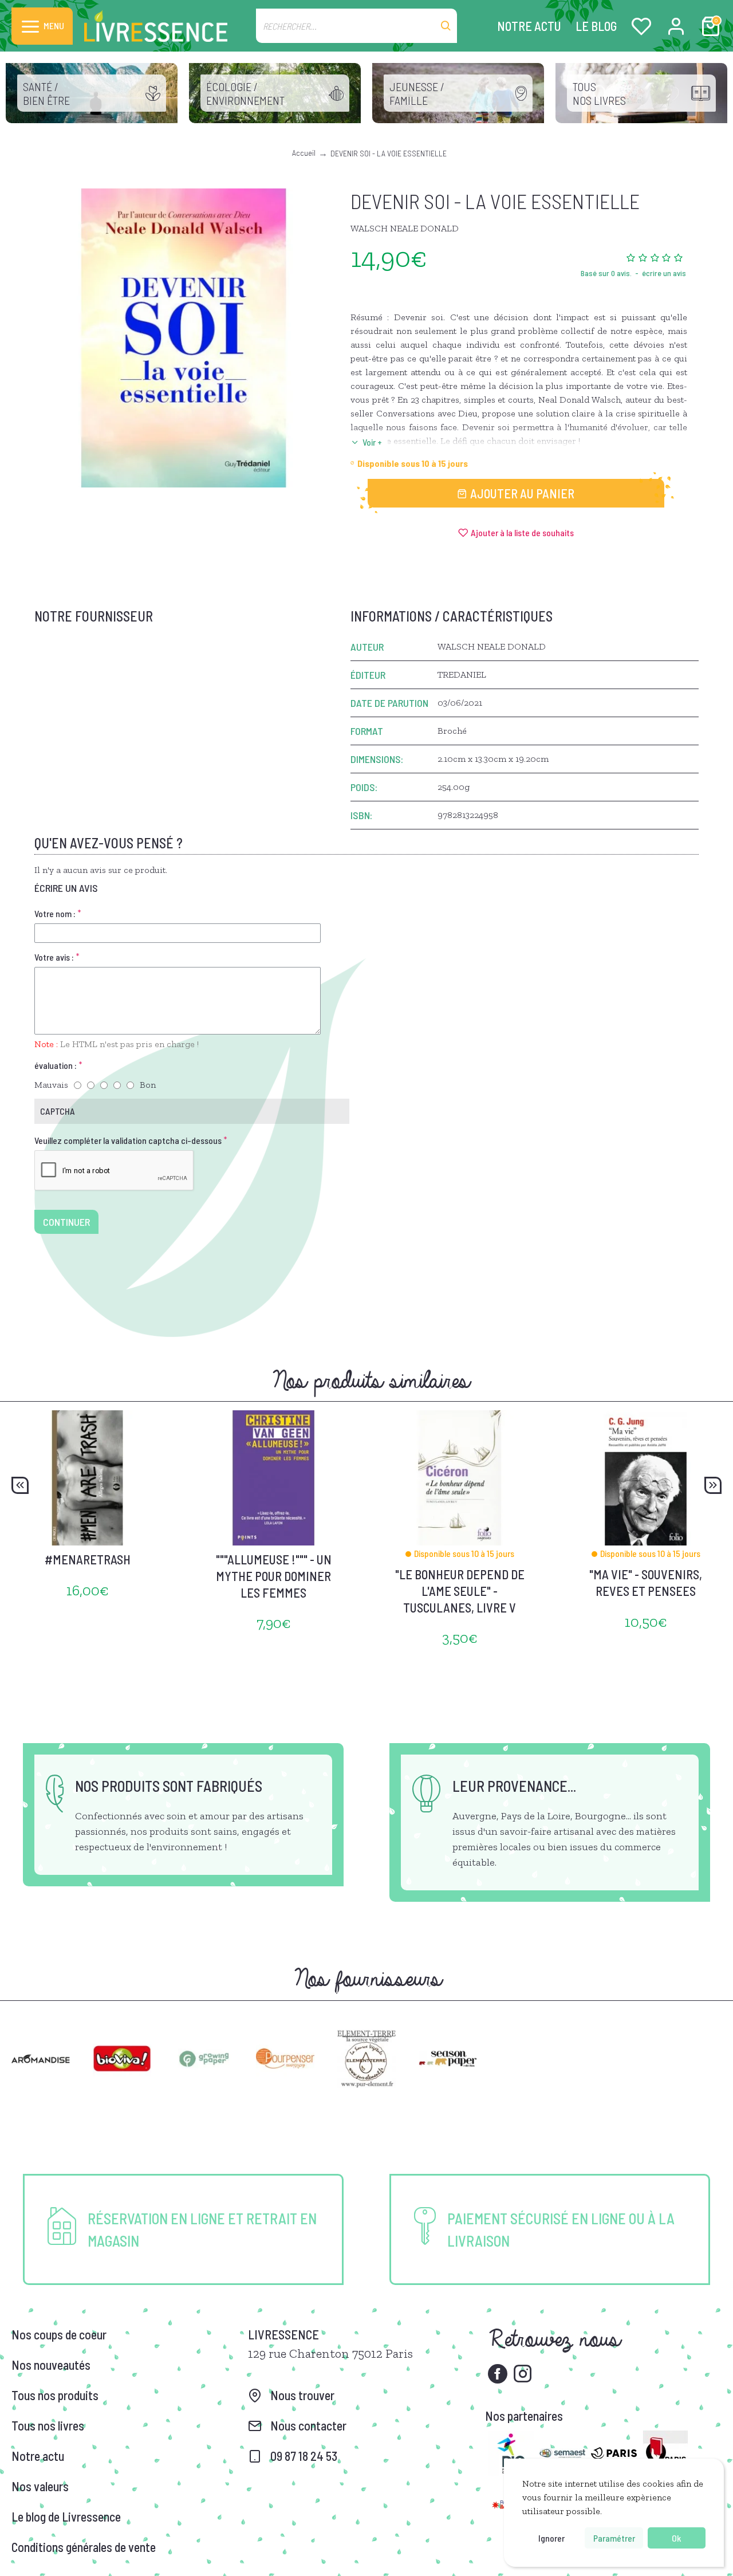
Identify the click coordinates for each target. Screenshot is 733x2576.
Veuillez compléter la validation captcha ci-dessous (128, 1140)
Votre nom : (55, 913)
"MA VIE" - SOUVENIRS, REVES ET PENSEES (646, 1582)
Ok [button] (676, 2538)
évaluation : (56, 1065)
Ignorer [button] (551, 2538)
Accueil (304, 153)
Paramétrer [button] (614, 2538)
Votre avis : (54, 957)
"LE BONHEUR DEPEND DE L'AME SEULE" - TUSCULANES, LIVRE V (460, 1590)
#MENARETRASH (88, 1559)
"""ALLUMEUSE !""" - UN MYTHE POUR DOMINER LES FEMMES (274, 1576)
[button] (20, 1485)
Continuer (66, 1222)
